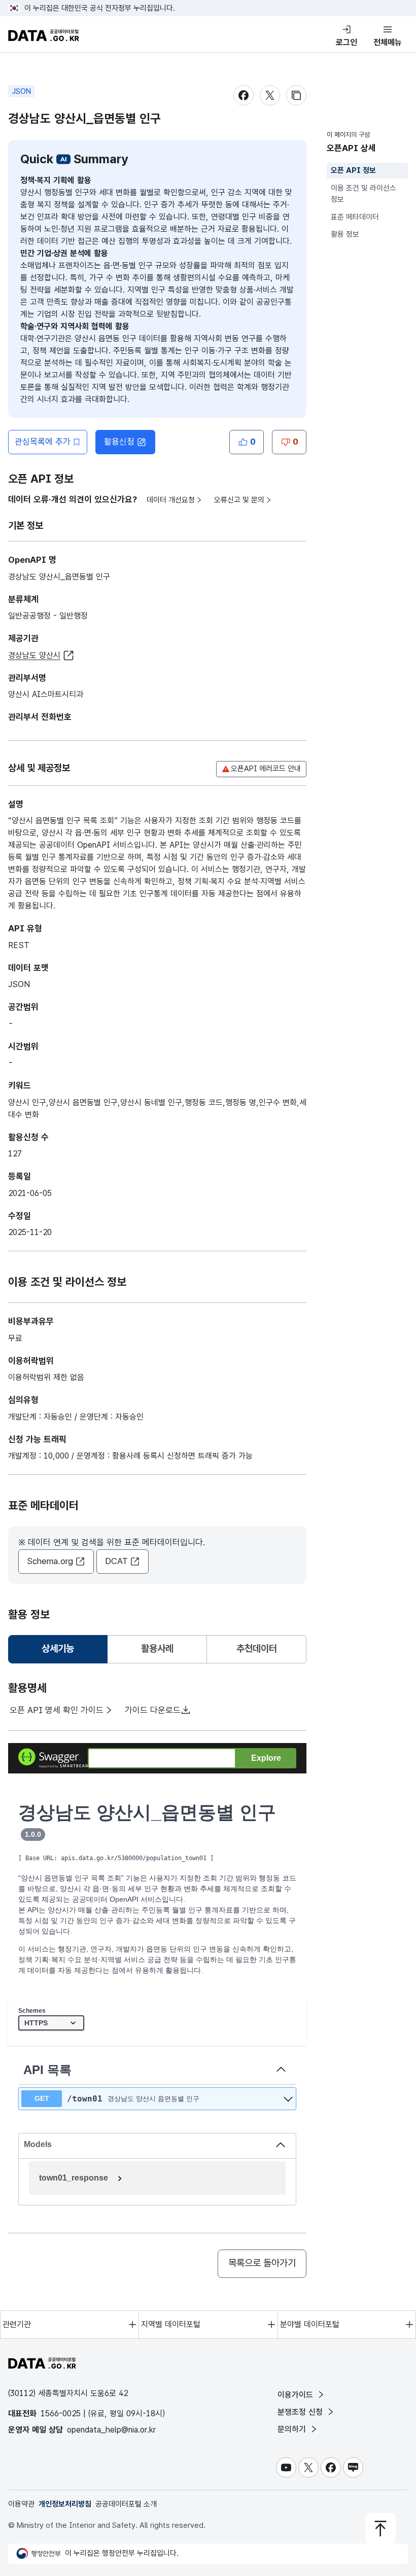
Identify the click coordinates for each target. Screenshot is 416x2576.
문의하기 (293, 2429)
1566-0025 (61, 2414)
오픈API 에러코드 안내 (266, 769)
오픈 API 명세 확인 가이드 (57, 1710)
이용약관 (21, 2504)
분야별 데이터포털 (310, 2324)
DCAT (116, 1561)
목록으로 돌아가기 (262, 2263)
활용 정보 (345, 234)
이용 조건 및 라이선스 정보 (363, 194)
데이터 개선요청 (171, 500)
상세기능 (62, 1652)
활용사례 (157, 1648)
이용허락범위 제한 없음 (46, 1377)
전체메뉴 (388, 42)
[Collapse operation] (281, 2070)
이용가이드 (297, 2395)
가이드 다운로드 (153, 1710)
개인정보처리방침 (65, 2504)
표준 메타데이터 (355, 217)
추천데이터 (257, 1648)
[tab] (58, 1649)
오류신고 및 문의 (239, 500)
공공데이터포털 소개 (126, 2504)
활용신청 (119, 442)
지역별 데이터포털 (171, 2324)
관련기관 (17, 2324)
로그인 (346, 42)
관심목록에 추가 (43, 442)
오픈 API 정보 (353, 170)
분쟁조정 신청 (301, 2412)
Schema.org (50, 1561)
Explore (266, 1758)
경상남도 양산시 (34, 655)
